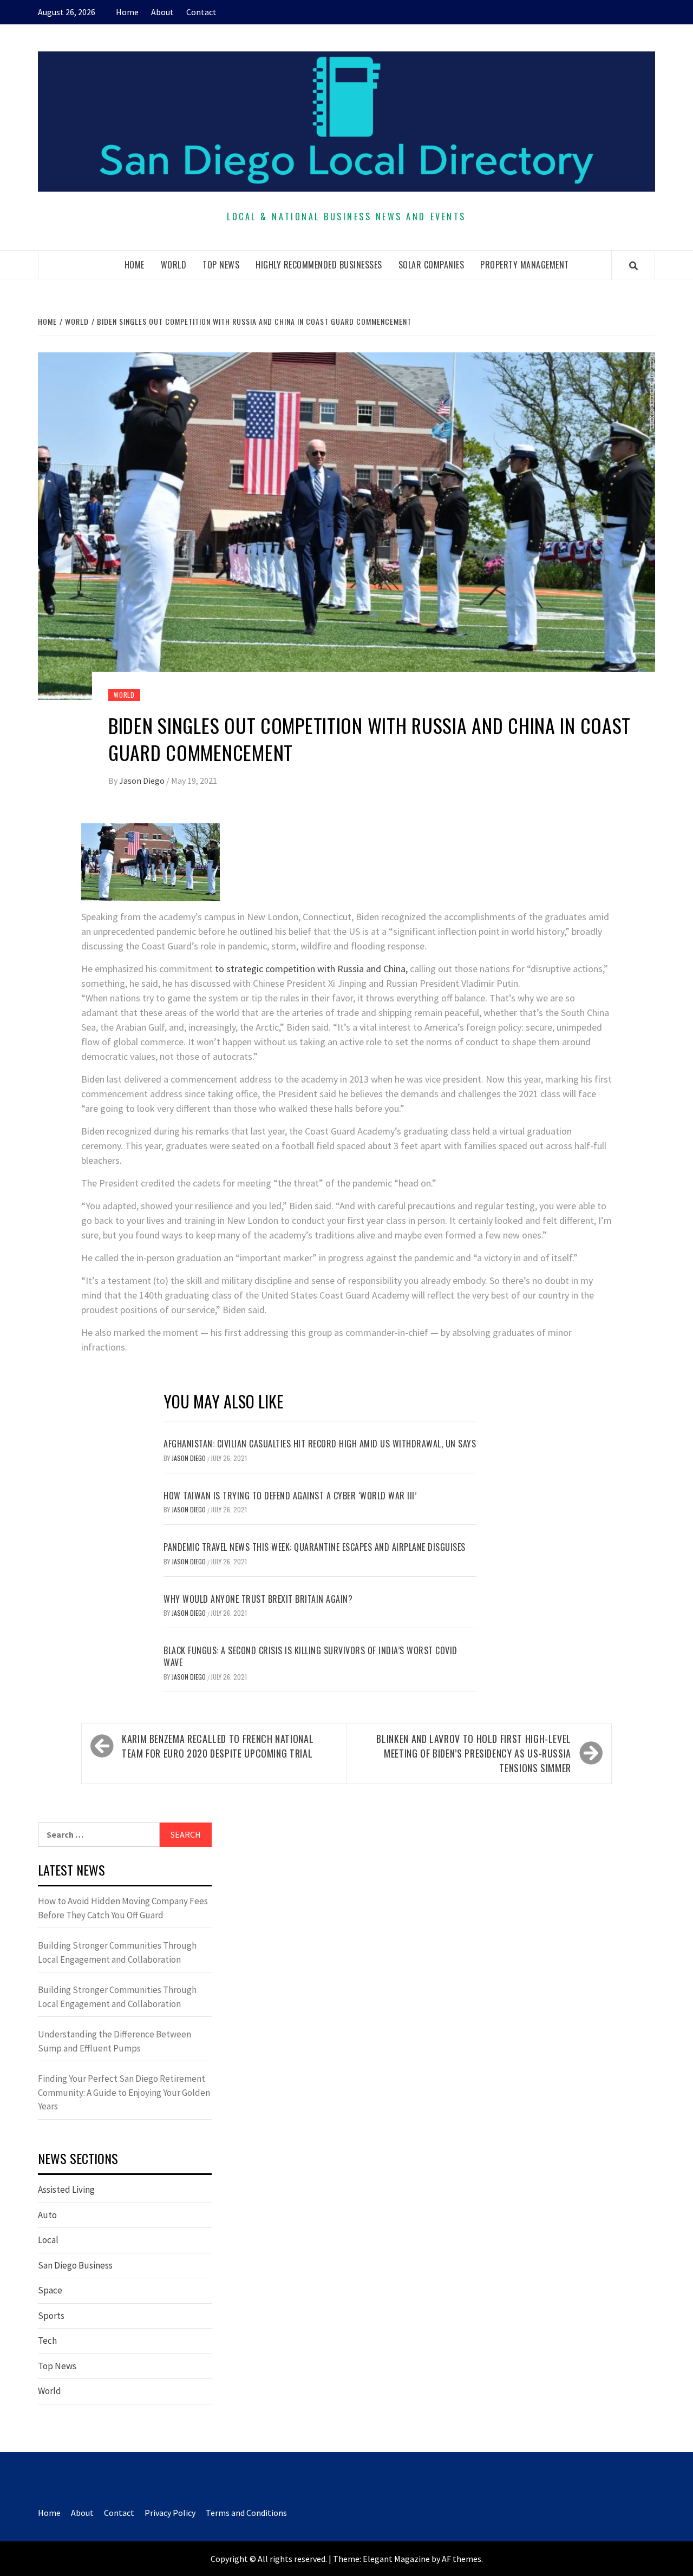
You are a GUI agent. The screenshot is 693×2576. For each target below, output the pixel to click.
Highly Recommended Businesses (319, 265)
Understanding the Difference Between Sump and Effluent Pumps (115, 2041)
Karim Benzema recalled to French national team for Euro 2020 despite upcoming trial (218, 1746)
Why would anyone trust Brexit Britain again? (258, 1599)
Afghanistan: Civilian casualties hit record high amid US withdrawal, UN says (320, 1444)
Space (50, 2290)
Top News (221, 265)
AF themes (462, 2559)
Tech (47, 2341)
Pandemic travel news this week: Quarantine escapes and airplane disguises (315, 1547)
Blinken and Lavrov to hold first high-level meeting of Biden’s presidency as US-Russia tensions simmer (474, 1753)
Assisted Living (66, 2190)
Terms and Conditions (246, 2513)
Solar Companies (432, 265)
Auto (47, 2215)
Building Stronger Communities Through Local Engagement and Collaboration (117, 1952)
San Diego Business (75, 2265)
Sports (51, 2316)
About (162, 12)
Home (127, 12)
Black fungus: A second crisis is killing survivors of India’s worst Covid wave (310, 1656)
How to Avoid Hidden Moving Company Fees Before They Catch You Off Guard (123, 1908)
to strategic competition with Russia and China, (311, 969)
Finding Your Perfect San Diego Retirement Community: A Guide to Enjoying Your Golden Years (124, 2092)
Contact (201, 12)
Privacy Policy (170, 2513)
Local (48, 2240)
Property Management (525, 265)
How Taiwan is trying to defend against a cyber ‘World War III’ (290, 1496)
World (174, 265)
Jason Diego (143, 781)
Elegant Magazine (396, 2559)
